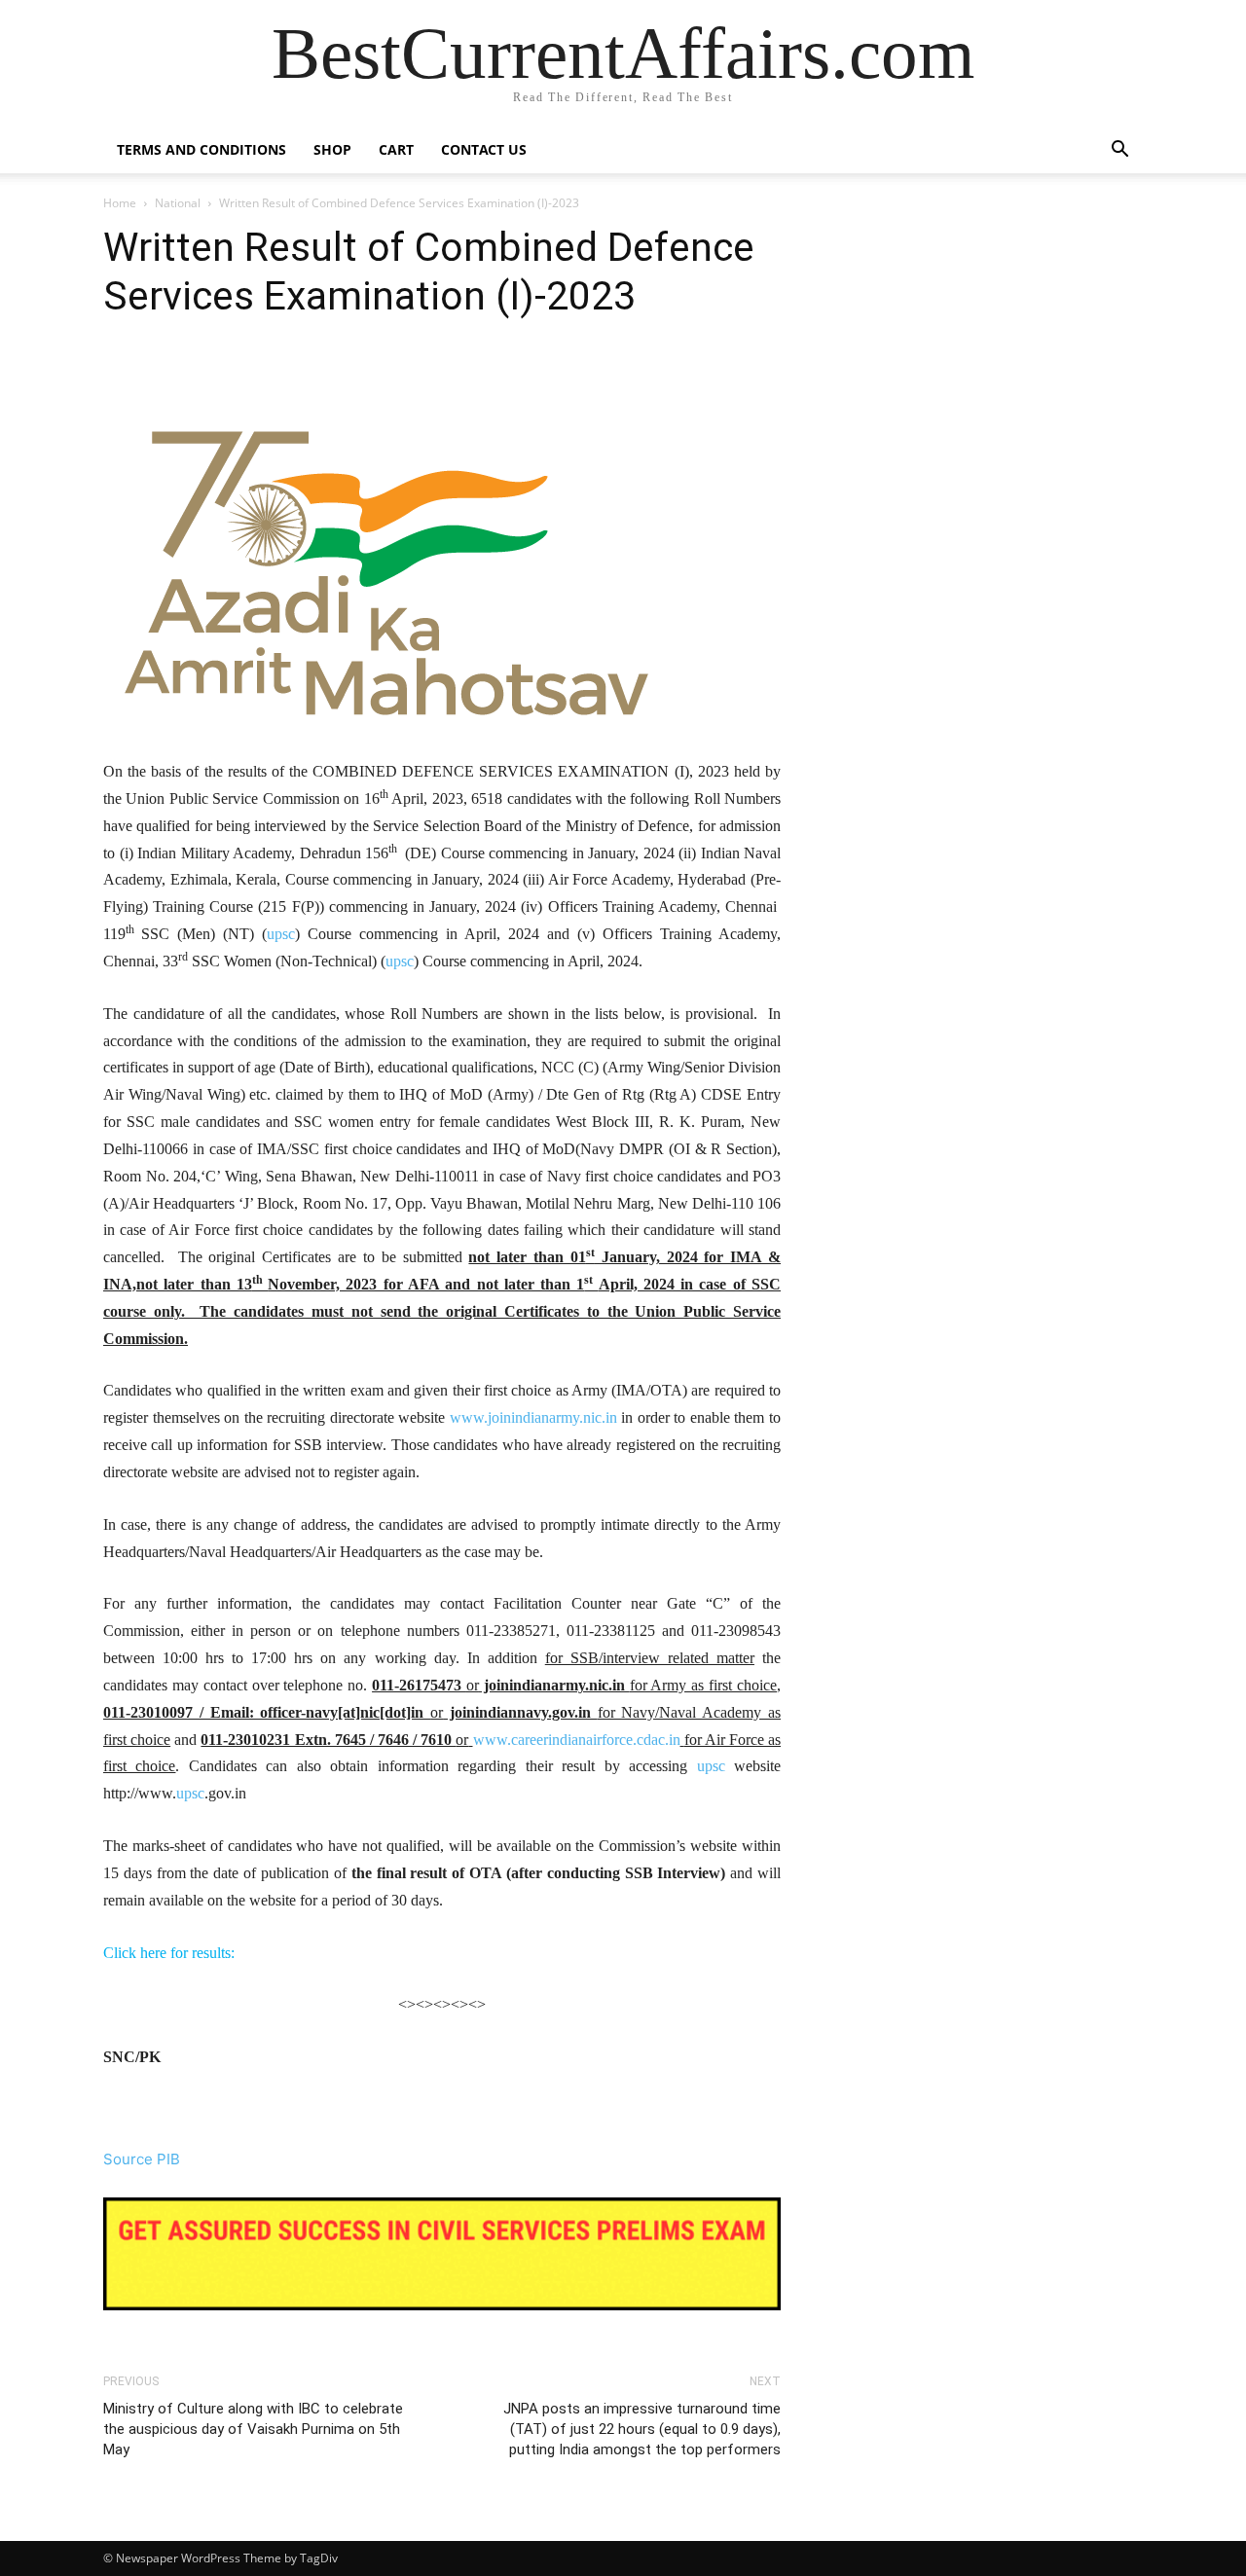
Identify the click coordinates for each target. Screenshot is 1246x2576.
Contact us (484, 149)
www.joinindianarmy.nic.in (533, 1417)
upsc (281, 934)
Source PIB (142, 2159)
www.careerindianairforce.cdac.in (577, 1740)
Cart (396, 149)
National (178, 203)
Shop (332, 149)
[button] (1119, 151)
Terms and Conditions (202, 149)
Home (120, 203)
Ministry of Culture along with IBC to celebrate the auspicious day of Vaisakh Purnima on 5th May (253, 2429)
